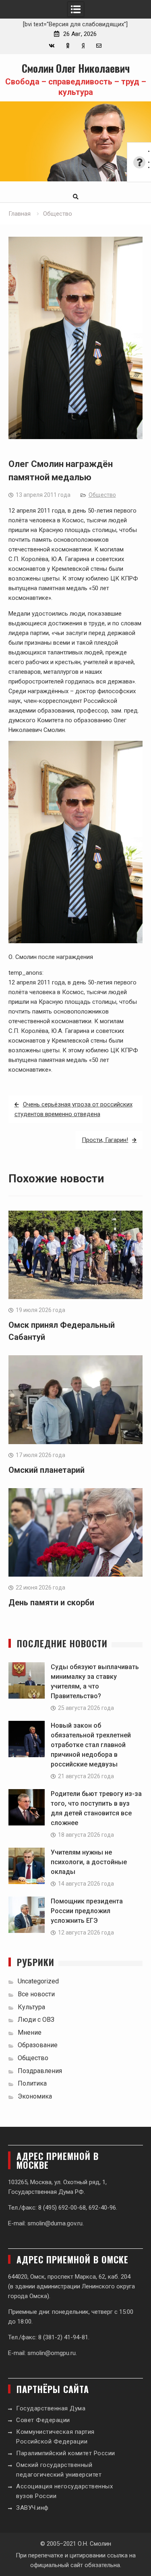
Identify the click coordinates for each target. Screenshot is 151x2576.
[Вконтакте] (52, 46)
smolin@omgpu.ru (52, 2353)
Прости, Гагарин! (105, 1140)
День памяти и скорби (51, 1602)
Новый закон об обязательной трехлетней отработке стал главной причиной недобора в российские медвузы (91, 1745)
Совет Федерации (43, 2420)
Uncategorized (38, 1981)
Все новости (36, 1994)
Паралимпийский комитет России (66, 2453)
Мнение (30, 2032)
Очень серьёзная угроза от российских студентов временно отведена (73, 1109)
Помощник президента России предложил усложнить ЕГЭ (87, 1911)
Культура (31, 2007)
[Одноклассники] (67, 46)
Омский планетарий (47, 1470)
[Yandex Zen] (83, 46)
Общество (102, 495)
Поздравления (40, 2071)
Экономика (35, 2096)
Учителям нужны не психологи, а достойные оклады (89, 1862)
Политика (32, 2083)
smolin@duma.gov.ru (55, 2223)
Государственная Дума (51, 2408)
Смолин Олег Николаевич (76, 68)
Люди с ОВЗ (36, 2020)
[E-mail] (99, 46)
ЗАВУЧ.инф (32, 2508)
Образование (38, 2045)
